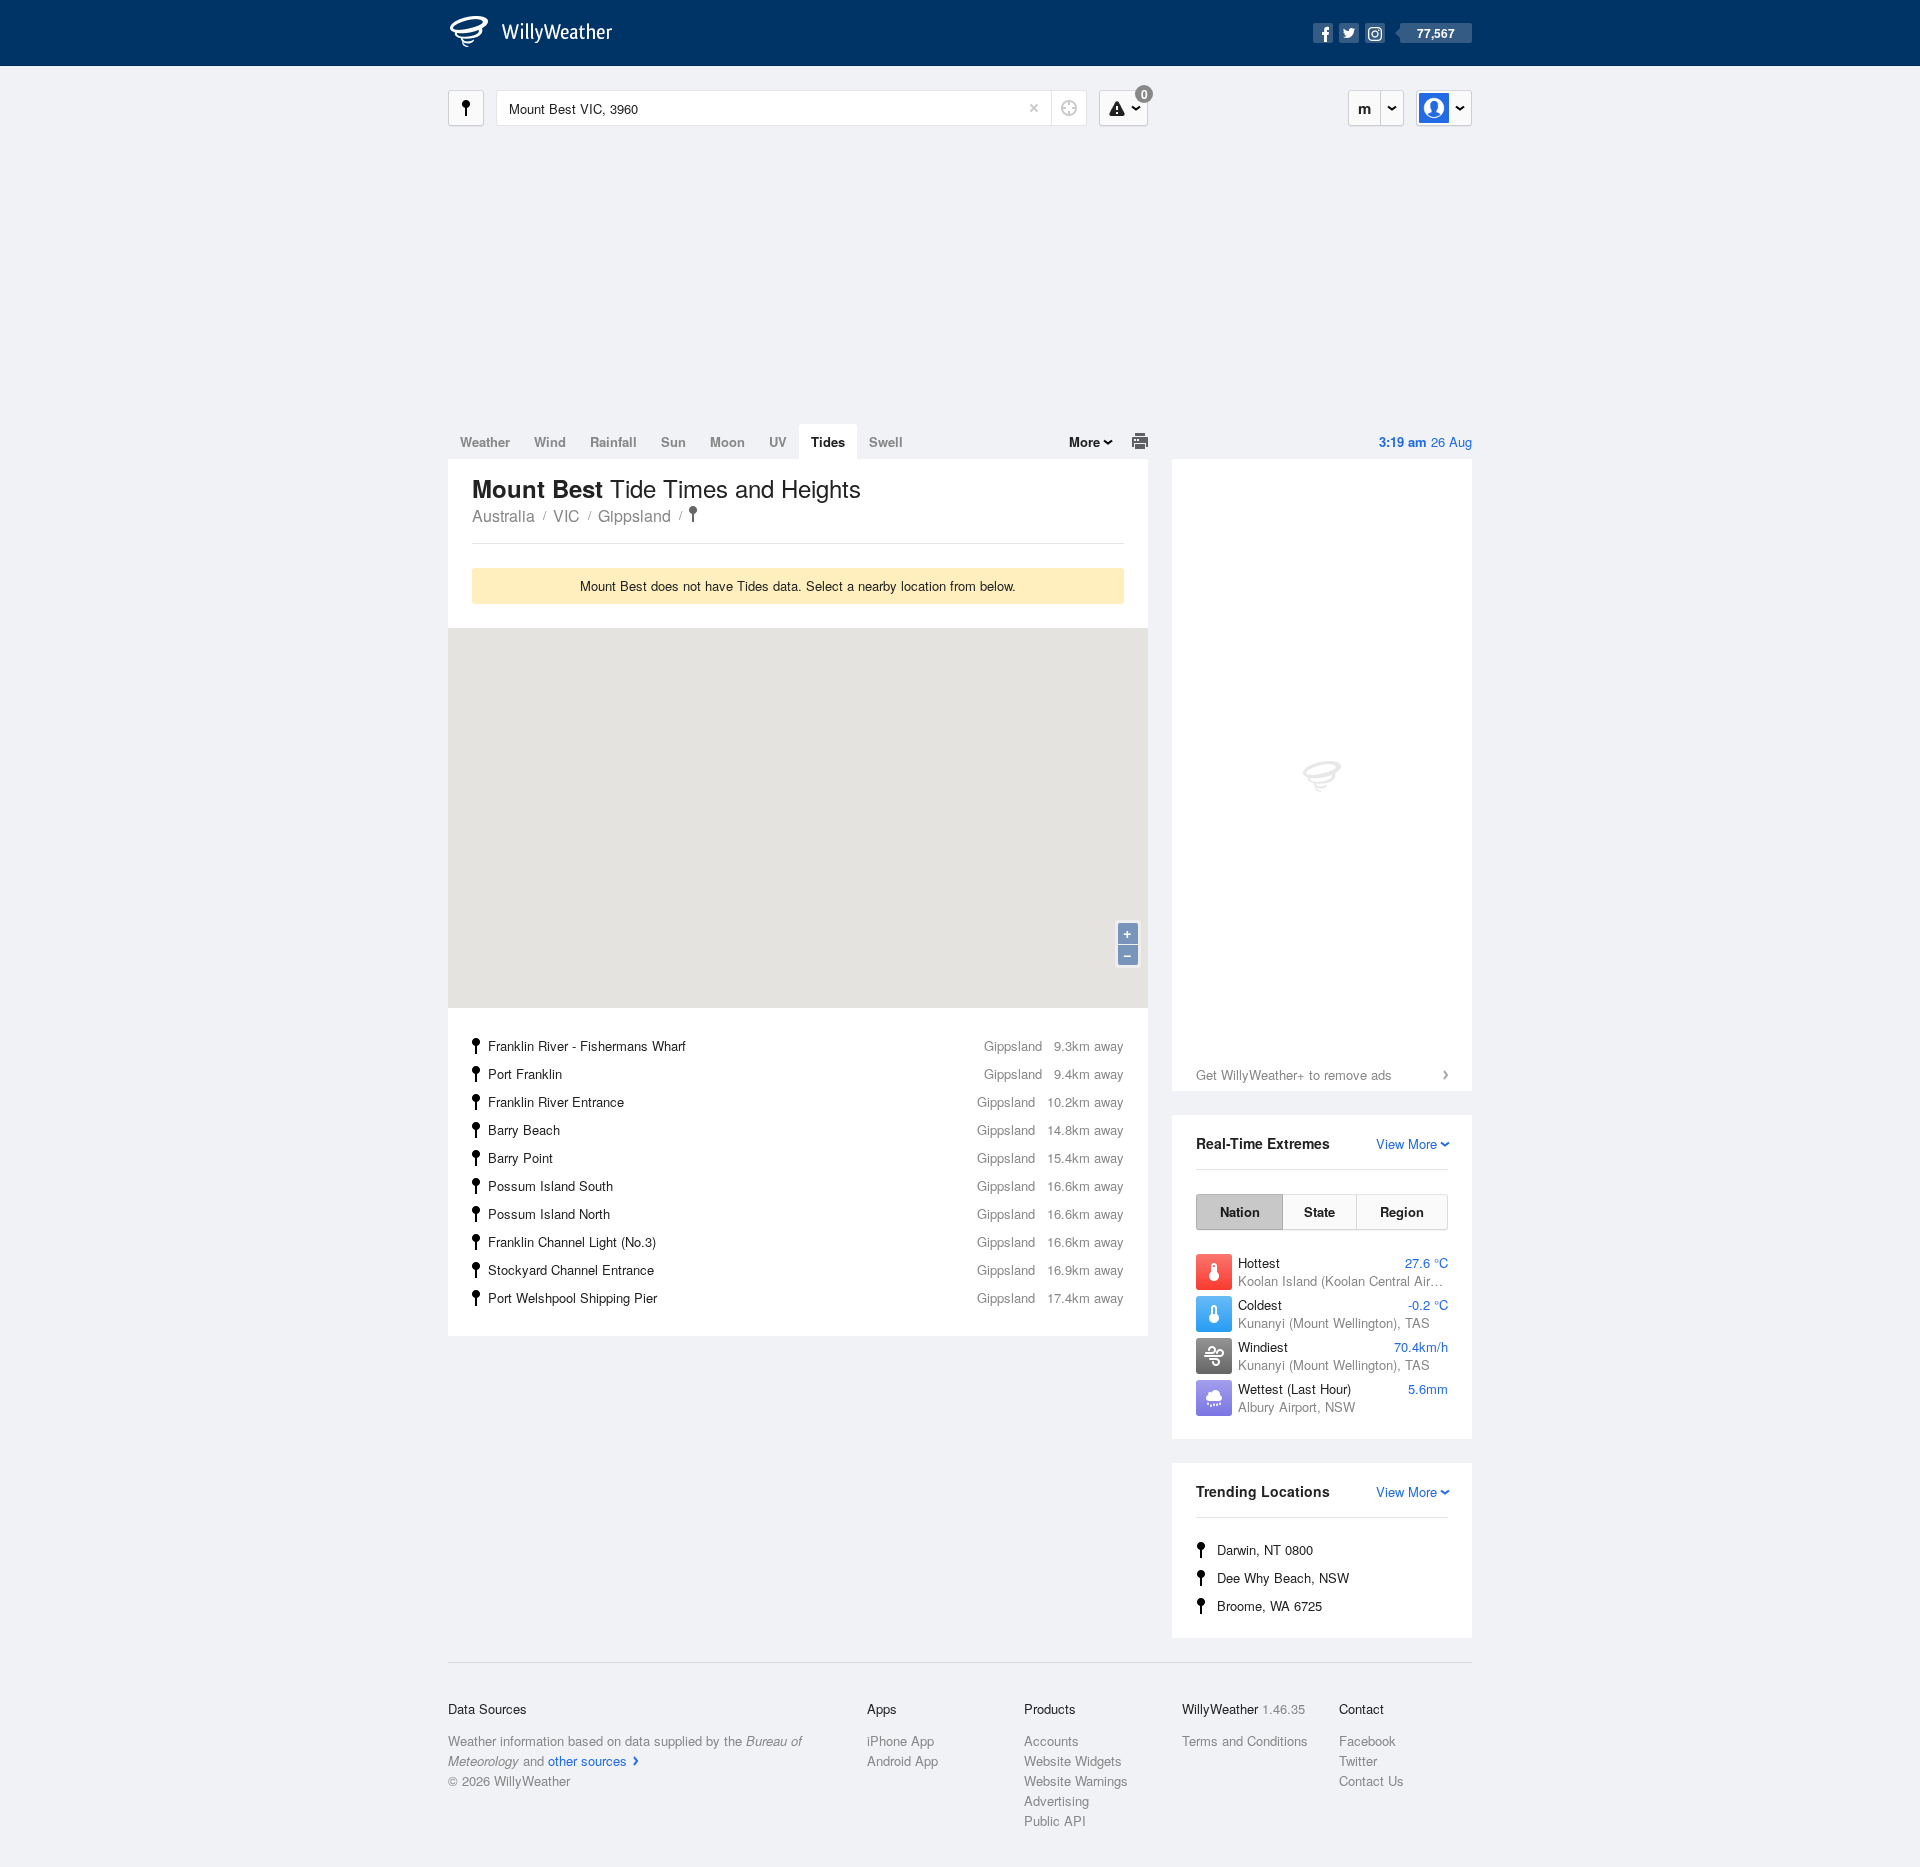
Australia (503, 515)
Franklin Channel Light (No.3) (806, 1241)
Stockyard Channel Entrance (806, 1269)
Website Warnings (1076, 1780)
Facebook (1367, 1740)
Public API (1055, 1820)
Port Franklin (806, 1073)
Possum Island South (806, 1185)
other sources (587, 1760)
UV (778, 441)
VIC (566, 515)
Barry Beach (806, 1129)
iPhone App (900, 1740)
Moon (727, 441)
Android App (902, 1760)
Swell (886, 441)
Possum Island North (806, 1213)
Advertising (1056, 1800)
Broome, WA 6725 (1269, 1605)
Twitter (1358, 1760)
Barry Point (806, 1157)
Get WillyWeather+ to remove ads (1294, 1074)
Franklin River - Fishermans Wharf (806, 1045)
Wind (550, 441)
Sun (673, 441)
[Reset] (1034, 108)
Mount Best (693, 514)
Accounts (1051, 1740)
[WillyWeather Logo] (542, 33)
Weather (485, 441)
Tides (828, 441)
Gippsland (634, 515)
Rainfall (613, 441)
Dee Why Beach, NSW (1283, 1577)
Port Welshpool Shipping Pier (806, 1297)
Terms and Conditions (1245, 1740)
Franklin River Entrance (806, 1101)
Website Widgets (1073, 1760)
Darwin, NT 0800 (1265, 1549)
